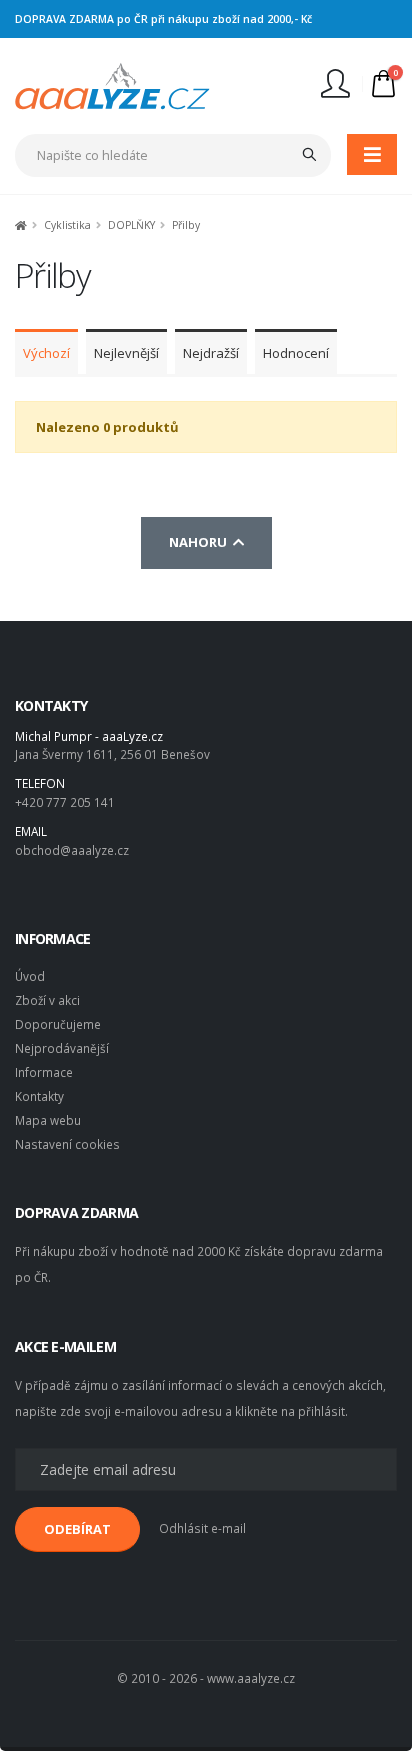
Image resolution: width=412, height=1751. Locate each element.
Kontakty (39, 1096)
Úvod (30, 976)
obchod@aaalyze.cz (72, 850)
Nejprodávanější (62, 1048)
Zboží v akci (47, 1000)
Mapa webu (48, 1120)
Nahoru (201, 542)
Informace (44, 1072)
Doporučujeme (58, 1024)
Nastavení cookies (67, 1144)
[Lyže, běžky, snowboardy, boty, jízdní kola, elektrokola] (112, 84)
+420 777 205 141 (65, 802)
